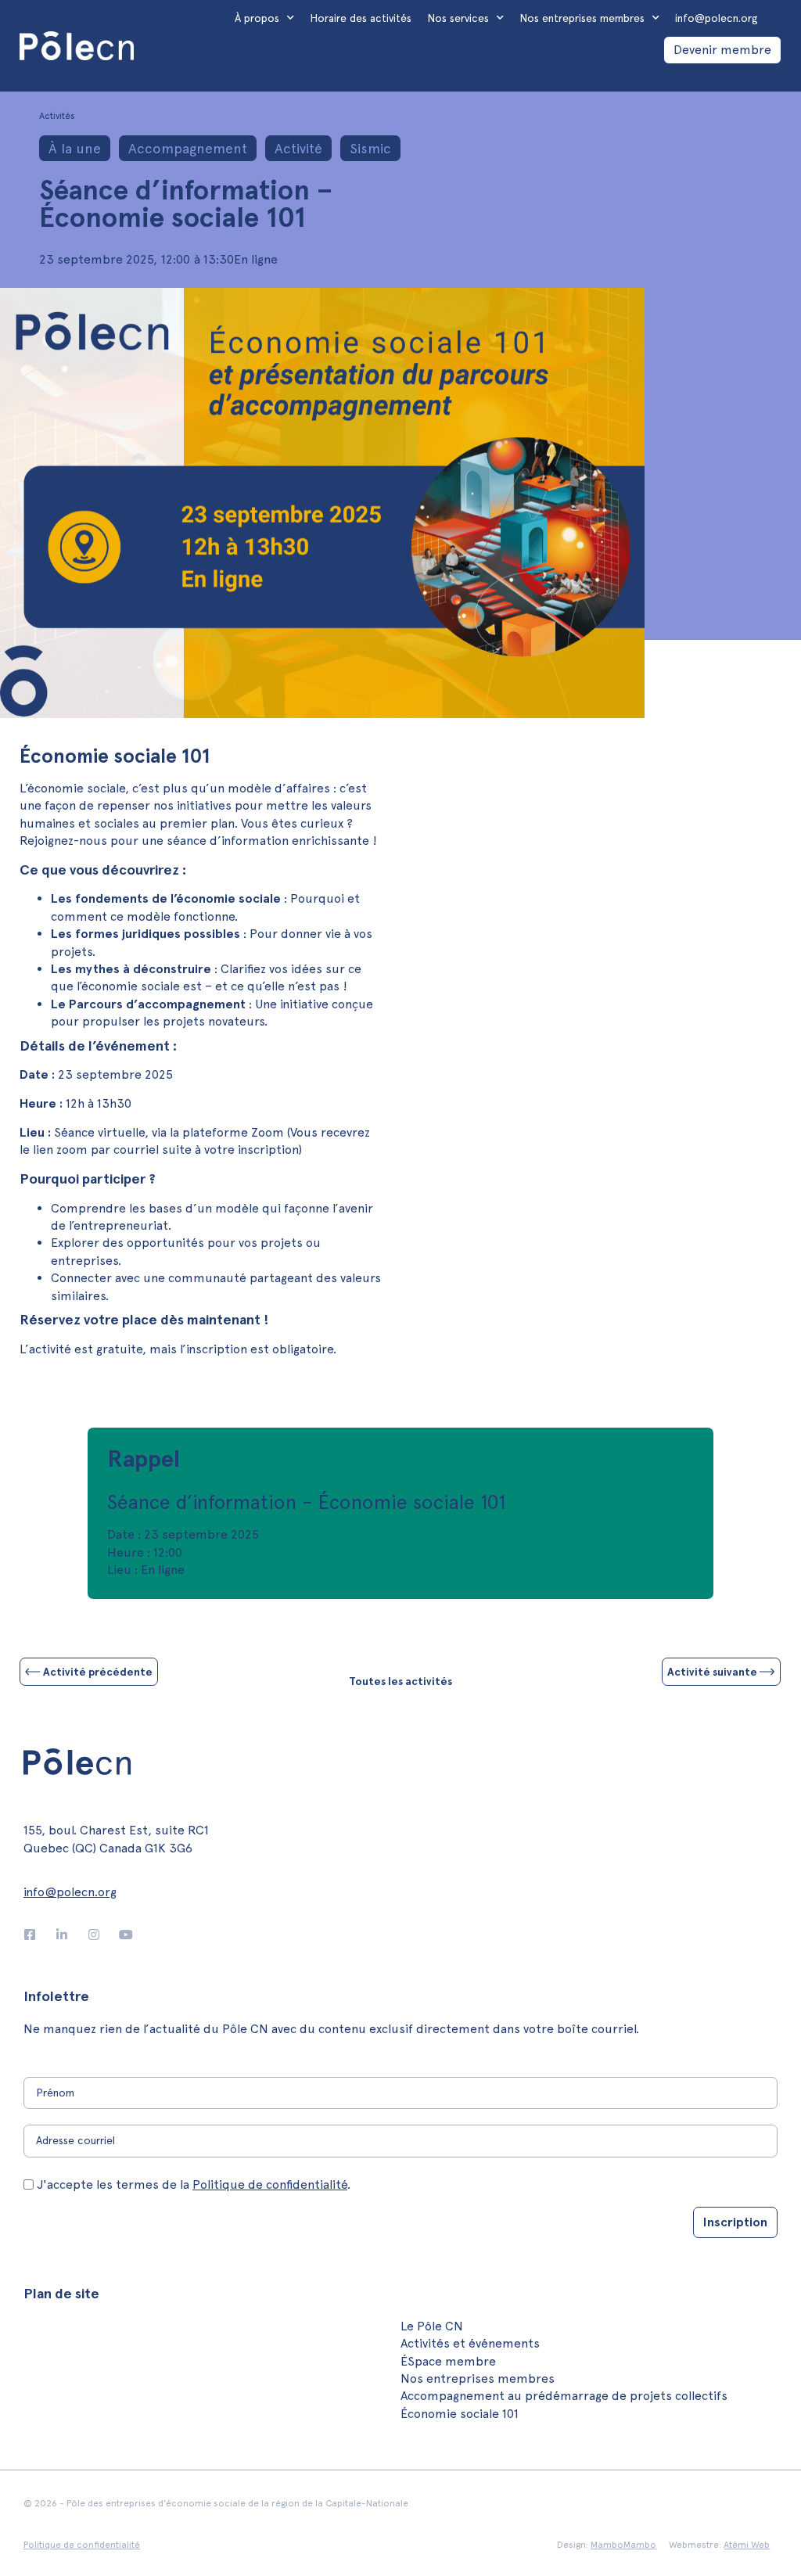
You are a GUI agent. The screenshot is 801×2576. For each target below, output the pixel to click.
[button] (752, 78)
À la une (75, 148)
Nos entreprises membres (582, 18)
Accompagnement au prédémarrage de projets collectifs (564, 2396)
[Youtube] (126, 1935)
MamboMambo (623, 2545)
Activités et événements (470, 2343)
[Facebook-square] (30, 1935)
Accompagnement (188, 148)
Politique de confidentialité (270, 2184)
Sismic (370, 148)
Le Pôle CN (432, 2326)
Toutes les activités (400, 1681)
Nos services (458, 18)
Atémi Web (747, 2545)
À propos (257, 18)
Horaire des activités (361, 18)
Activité (298, 148)
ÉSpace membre (448, 2361)
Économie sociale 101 (460, 2414)
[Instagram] (94, 1935)
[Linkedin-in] (62, 1935)
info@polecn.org (717, 18)
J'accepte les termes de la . (194, 2184)
